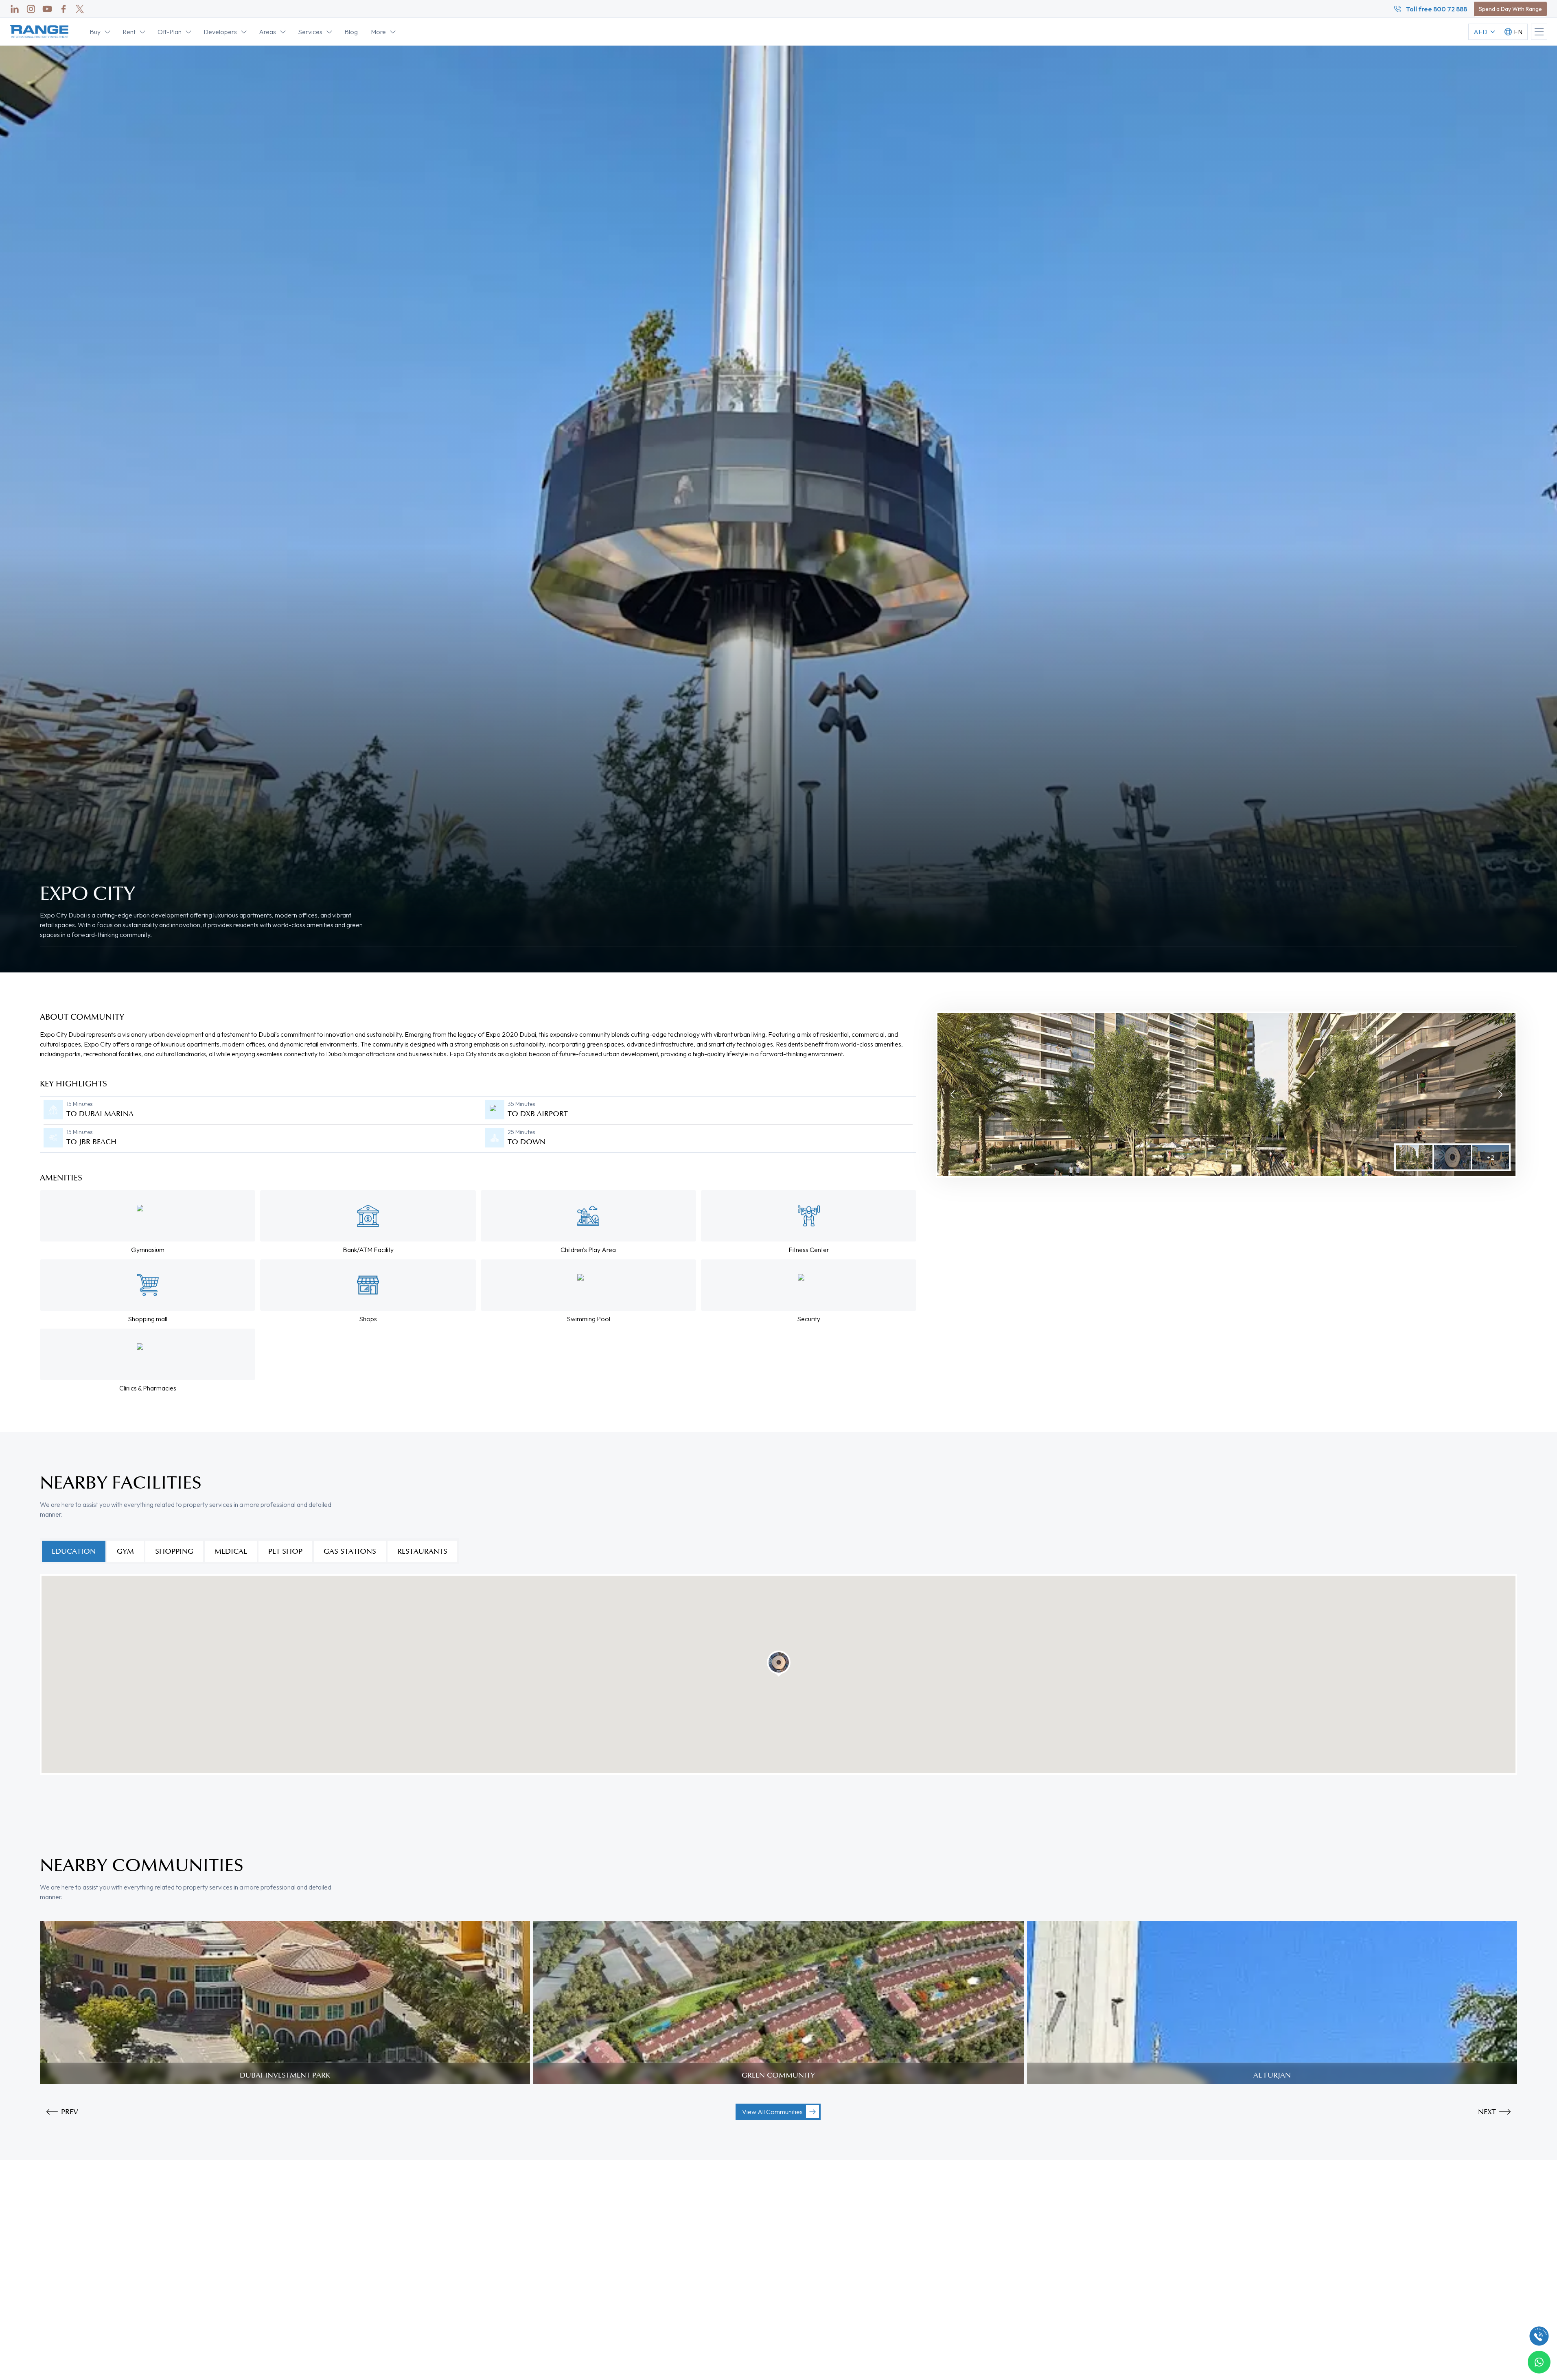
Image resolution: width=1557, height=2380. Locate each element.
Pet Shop (285, 1551)
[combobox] (1513, 32)
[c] (1539, 2336)
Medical (231, 1551)
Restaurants (422, 1551)
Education (74, 1551)
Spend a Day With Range (1510, 9)
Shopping (174, 1551)
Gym (125, 1551)
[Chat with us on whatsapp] (1539, 2362)
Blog (351, 32)
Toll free (1437, 9)
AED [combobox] (1480, 32)
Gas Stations (350, 1551)
